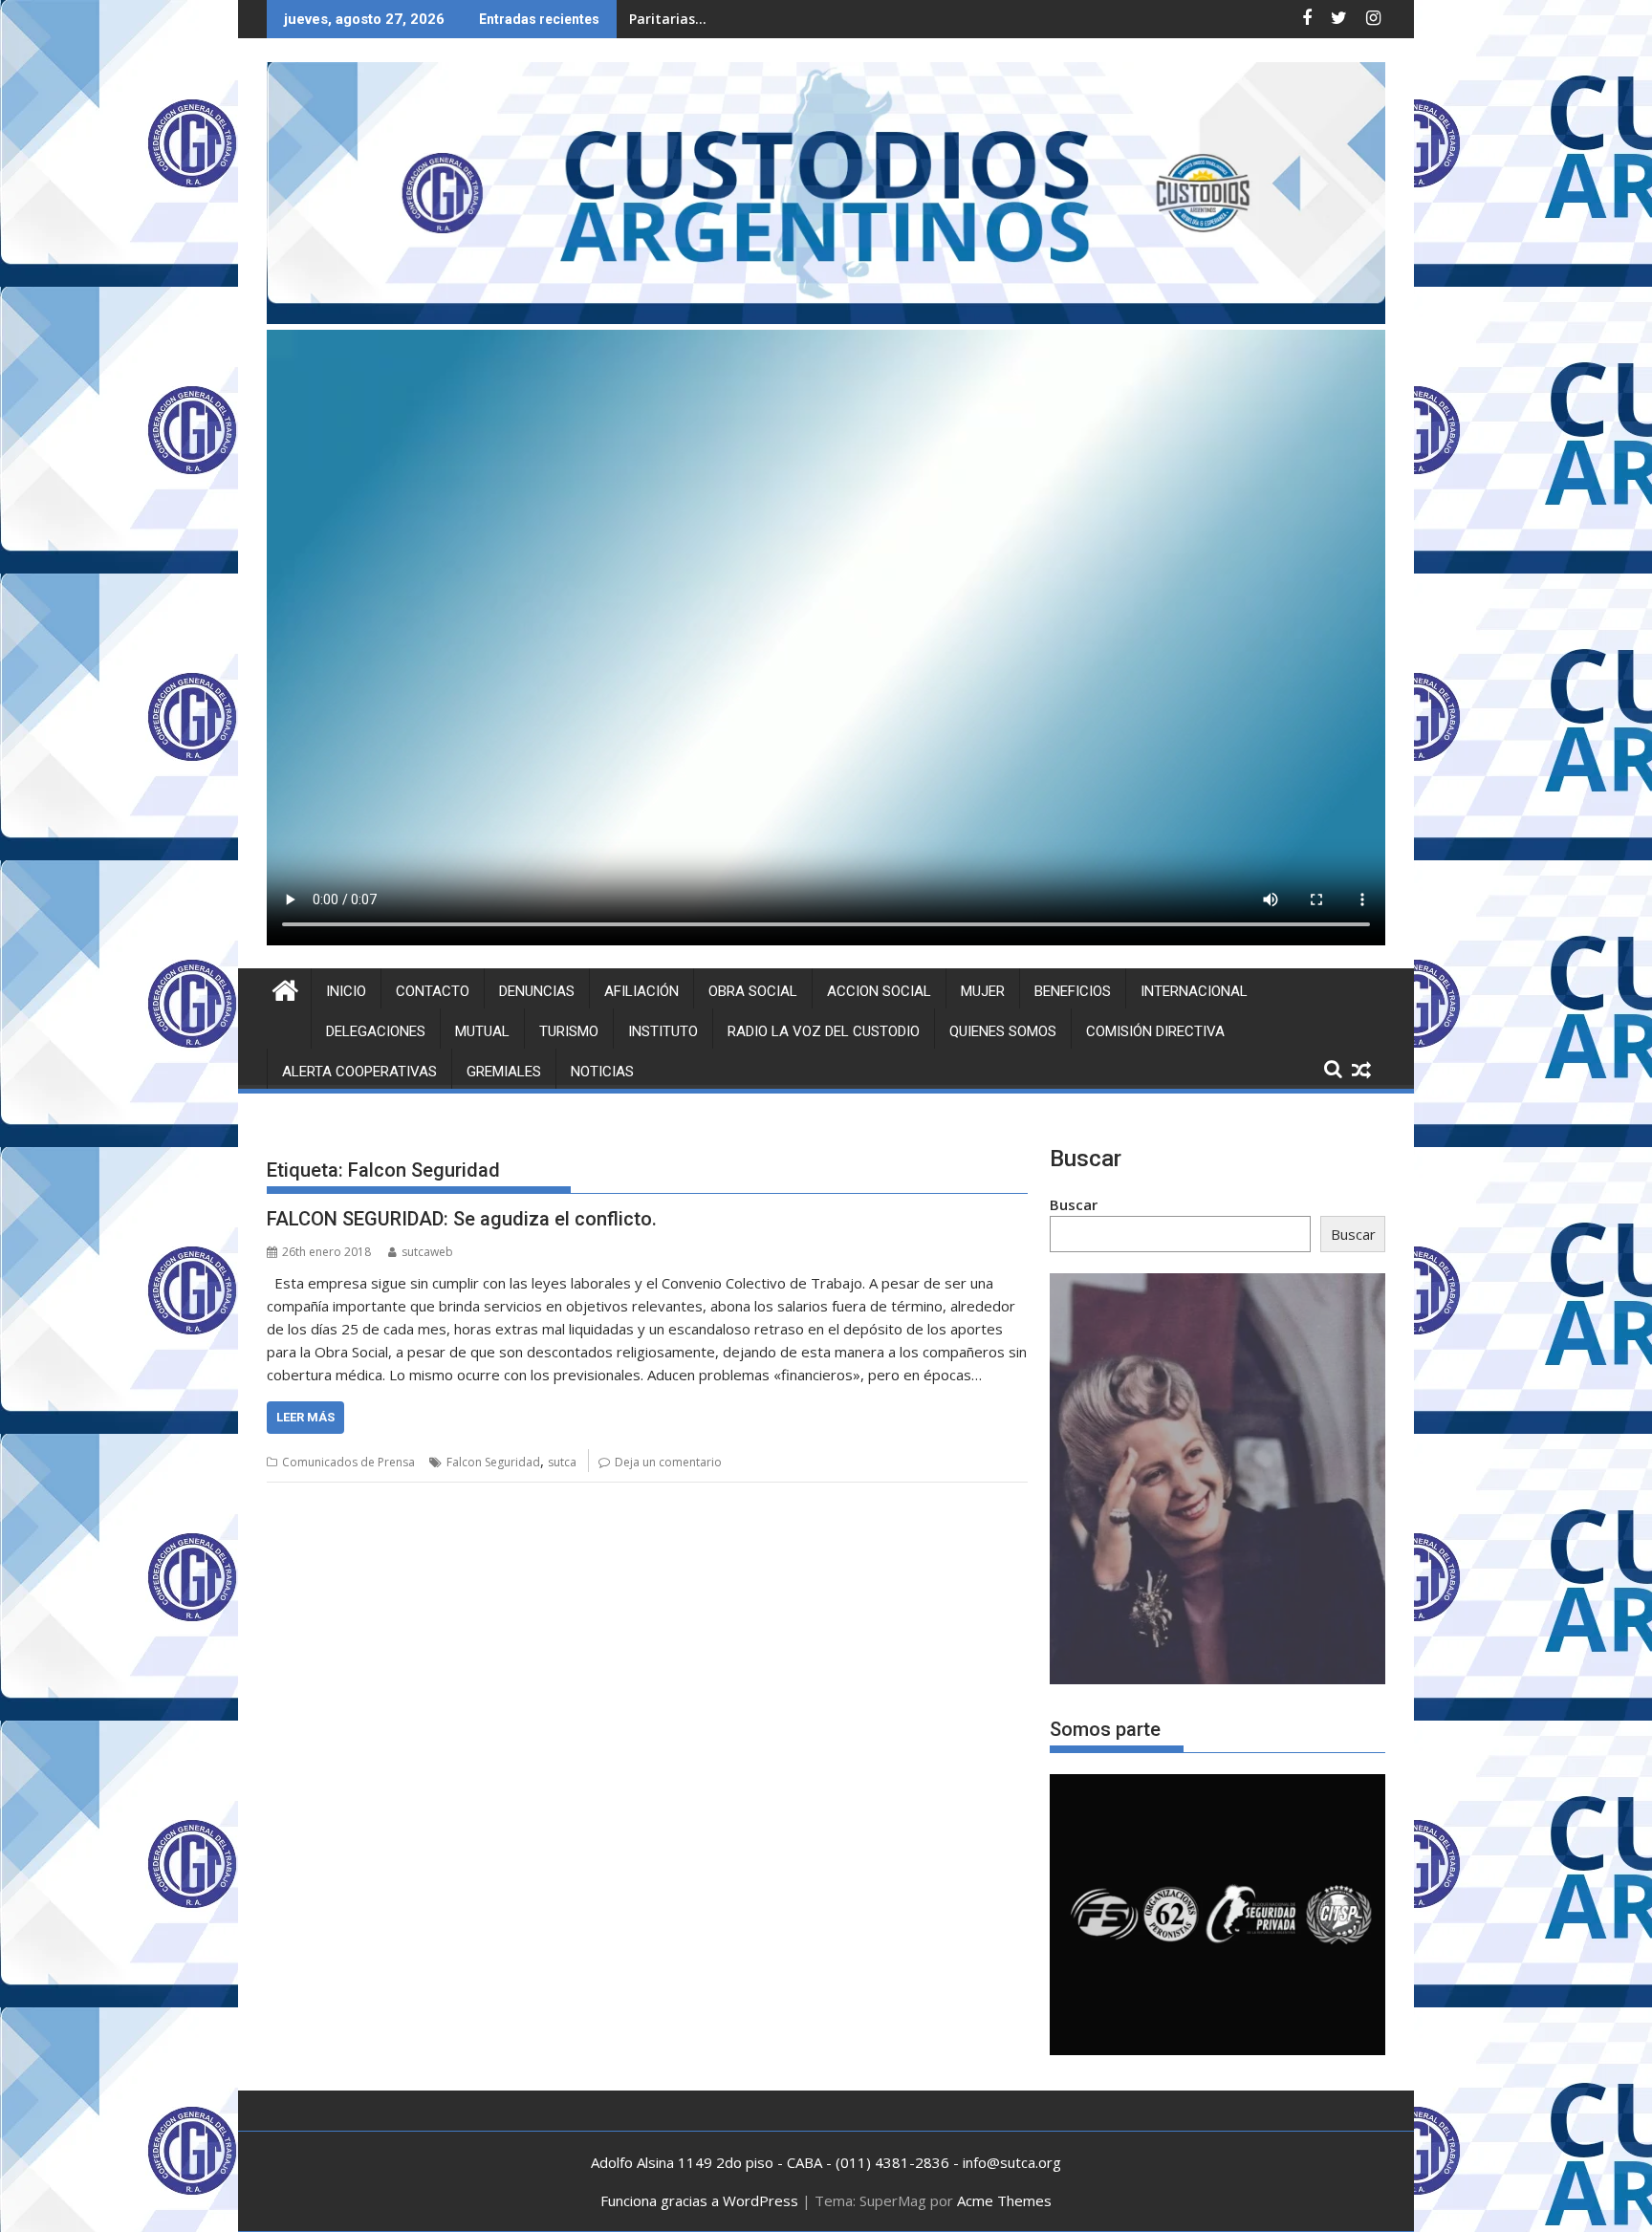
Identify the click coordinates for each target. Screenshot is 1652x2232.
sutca (562, 1462)
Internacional (1194, 991)
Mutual (482, 1031)
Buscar (1074, 1204)
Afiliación (641, 991)
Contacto (433, 991)
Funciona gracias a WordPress (699, 2200)
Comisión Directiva (1155, 1031)
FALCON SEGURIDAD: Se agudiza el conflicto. (462, 1219)
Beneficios (1073, 991)
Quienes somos (1003, 1031)
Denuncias (537, 991)
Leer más (305, 1417)
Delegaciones (376, 1031)
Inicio (346, 991)
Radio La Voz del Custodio (824, 1031)
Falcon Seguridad (493, 1462)
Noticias (602, 1072)
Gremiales (504, 1072)
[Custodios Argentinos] (285, 988)
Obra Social (753, 991)
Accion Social (879, 991)
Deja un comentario (668, 1462)
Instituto (663, 1031)
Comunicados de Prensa (348, 1462)
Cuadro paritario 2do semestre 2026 (750, 19)
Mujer (983, 991)
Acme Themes (1004, 2200)
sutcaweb (427, 1252)
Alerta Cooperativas (359, 1072)
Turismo (569, 1031)
